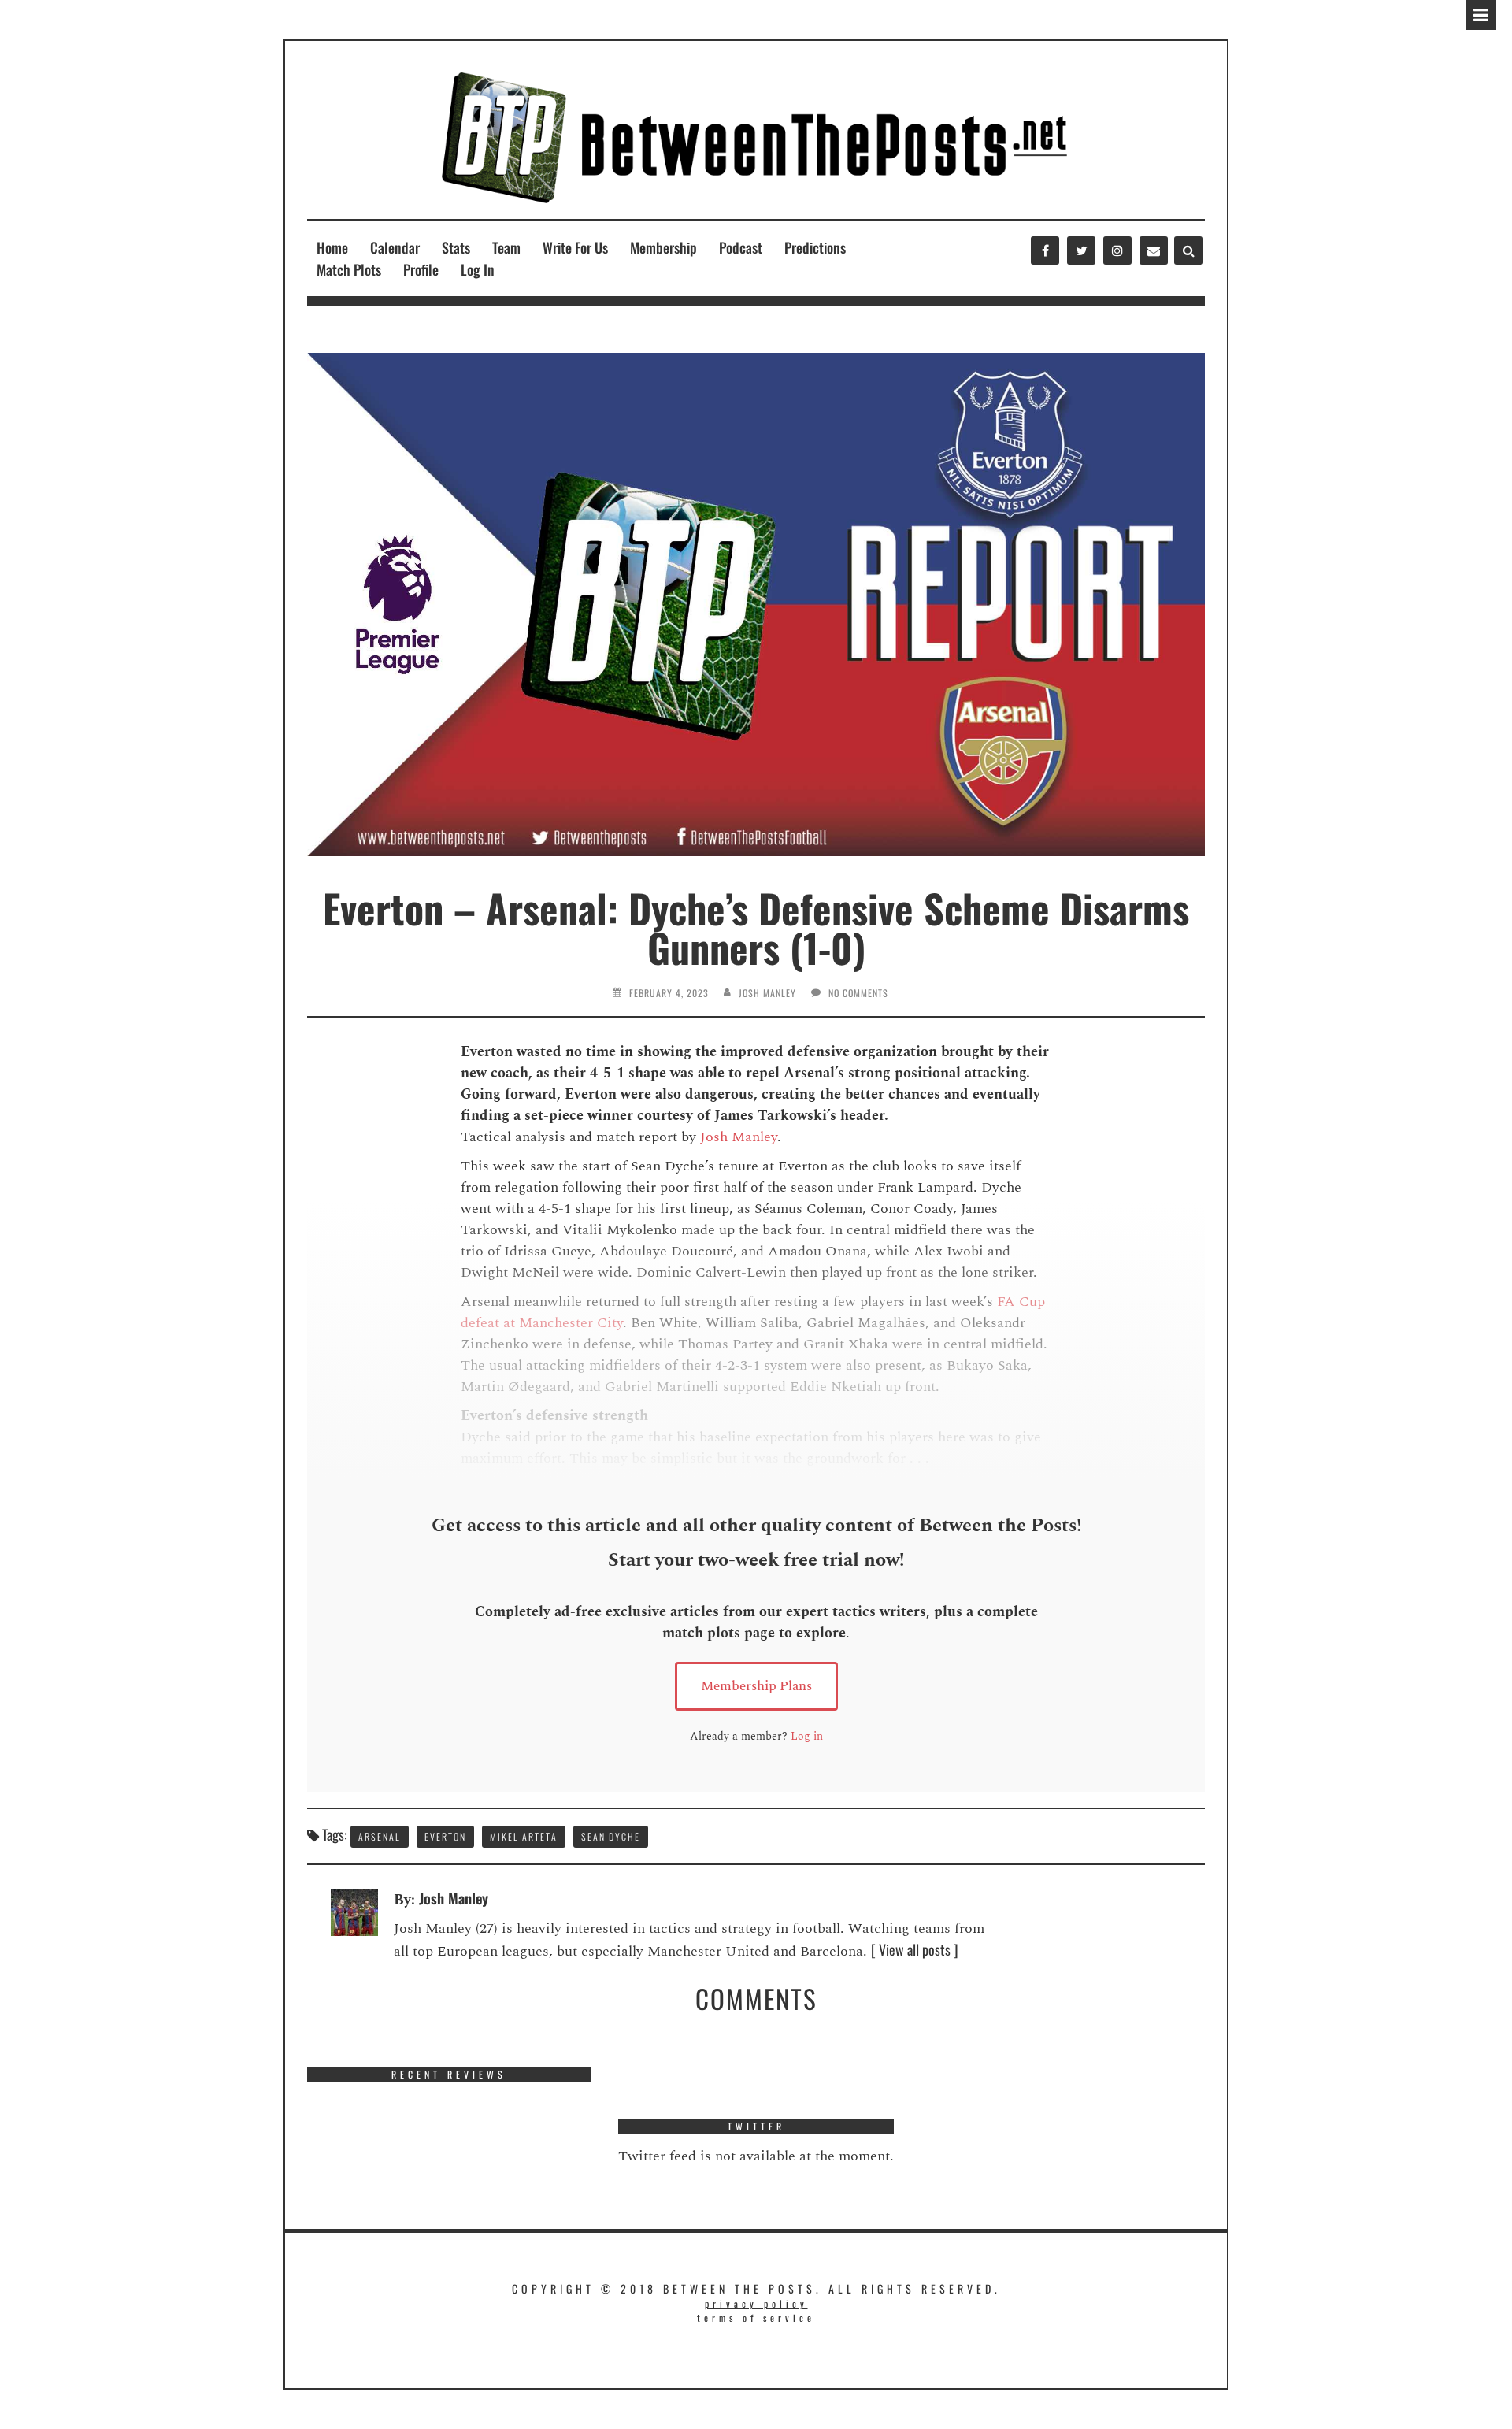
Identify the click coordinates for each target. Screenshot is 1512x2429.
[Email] (1154, 250)
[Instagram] (1117, 250)
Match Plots (349, 269)
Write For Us (575, 247)
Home (332, 247)
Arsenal (380, 1836)
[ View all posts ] (915, 1949)
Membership (663, 247)
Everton (445, 1836)
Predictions (815, 247)
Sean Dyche (611, 1836)
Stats (456, 247)
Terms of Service (756, 2318)
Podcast (741, 247)
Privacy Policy (756, 2303)
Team (506, 247)
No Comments (858, 993)
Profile (421, 269)
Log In (478, 269)
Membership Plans (756, 1686)
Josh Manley (767, 993)
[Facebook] (1045, 250)
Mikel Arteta (524, 1836)
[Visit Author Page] (354, 1910)
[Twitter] (1081, 250)
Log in (807, 1736)
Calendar (395, 247)
